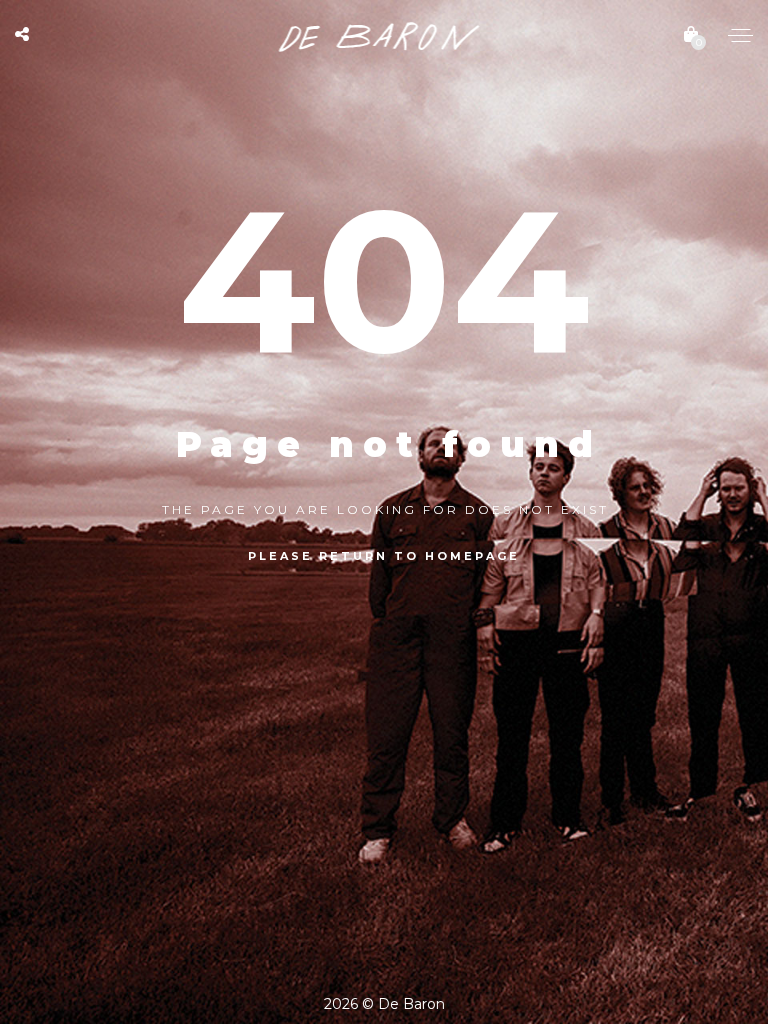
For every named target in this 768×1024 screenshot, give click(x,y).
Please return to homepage (384, 556)
